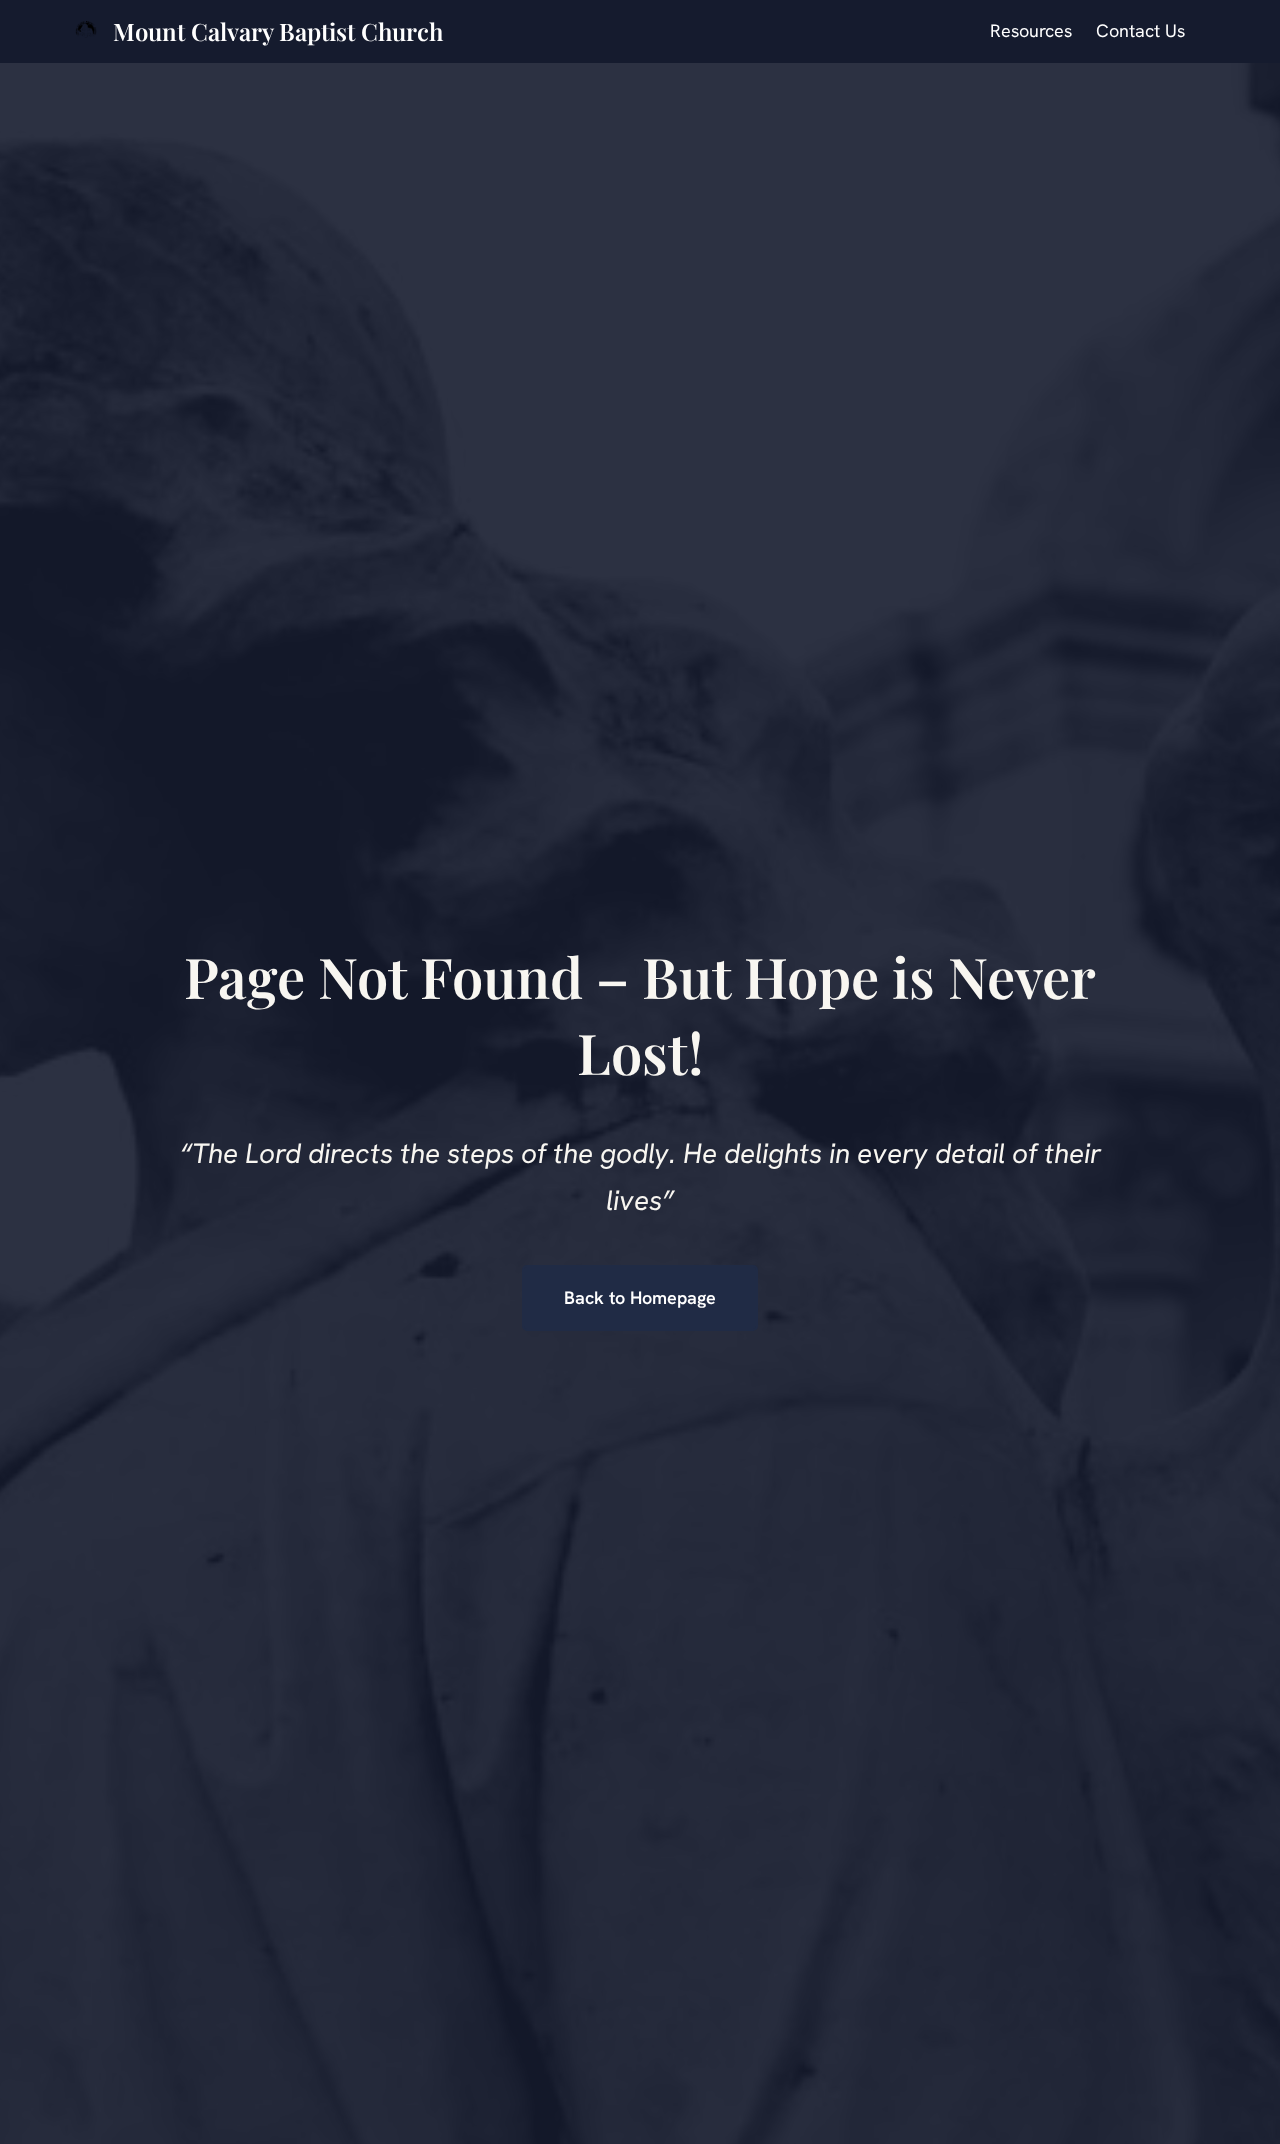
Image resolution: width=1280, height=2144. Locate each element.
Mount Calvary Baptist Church (278, 31)
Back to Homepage (640, 1297)
